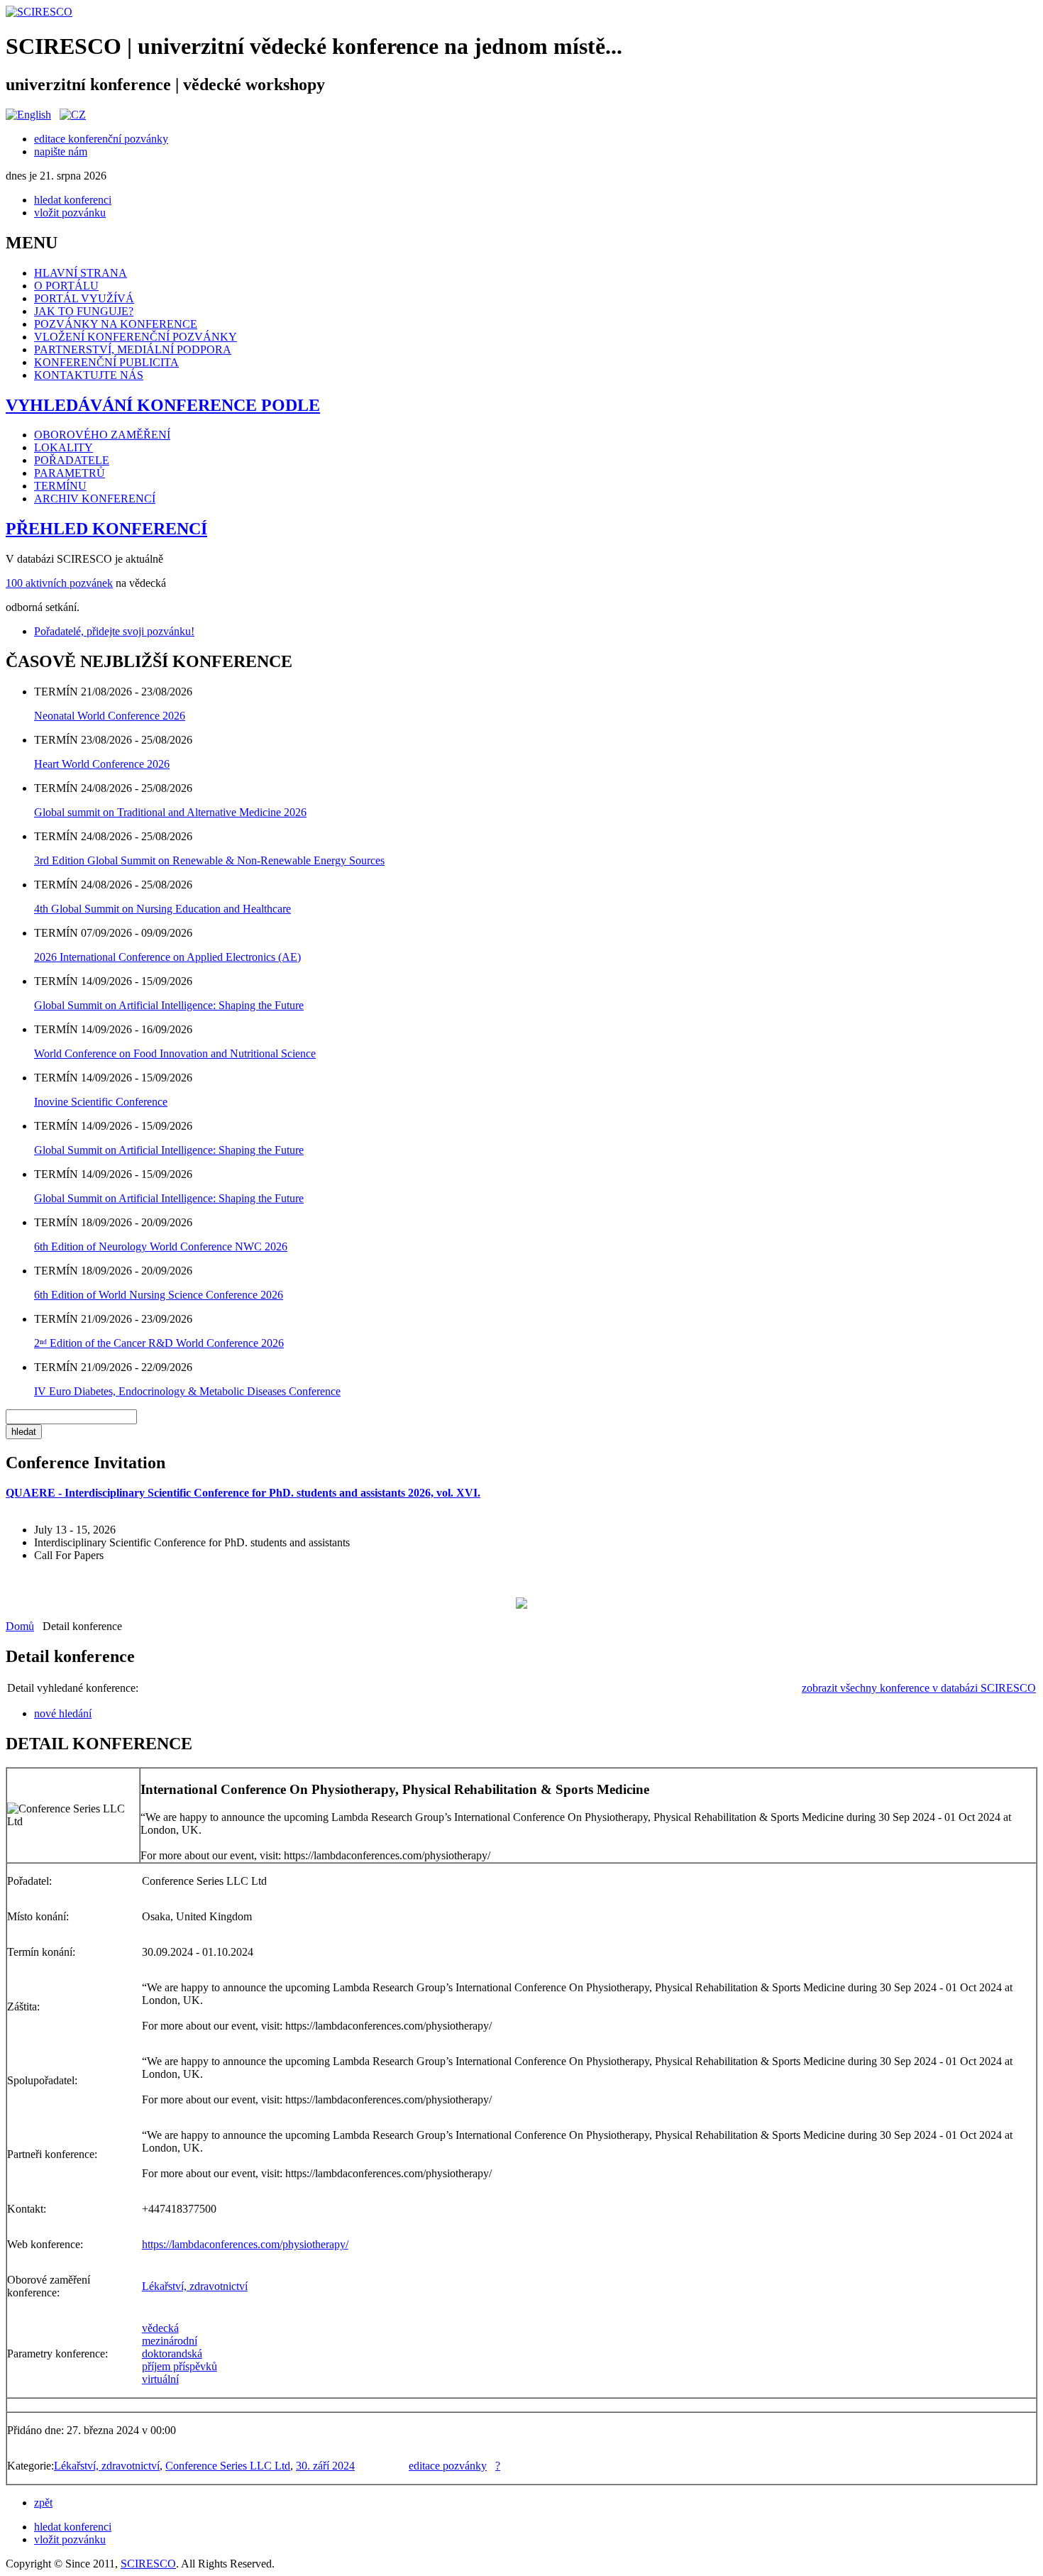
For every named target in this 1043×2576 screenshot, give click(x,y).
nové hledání (63, 1713)
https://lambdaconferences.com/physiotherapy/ (245, 2244)
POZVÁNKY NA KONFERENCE (116, 324)
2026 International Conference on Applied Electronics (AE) (167, 957)
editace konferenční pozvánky (101, 139)
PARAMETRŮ (70, 473)
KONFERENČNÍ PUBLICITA (106, 362)
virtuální (160, 2379)
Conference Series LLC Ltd (228, 2466)
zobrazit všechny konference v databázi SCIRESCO (919, 1688)
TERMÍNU (60, 486)
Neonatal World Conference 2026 (110, 716)
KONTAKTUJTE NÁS (89, 375)
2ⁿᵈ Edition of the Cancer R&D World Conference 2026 (159, 1343)
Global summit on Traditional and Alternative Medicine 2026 (170, 812)
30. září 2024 (325, 2466)
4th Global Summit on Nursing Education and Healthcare (162, 909)
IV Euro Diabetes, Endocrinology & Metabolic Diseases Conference (187, 1391)
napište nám (61, 152)
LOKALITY (64, 447)
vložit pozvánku (70, 213)
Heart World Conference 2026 (102, 764)
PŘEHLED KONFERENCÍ (106, 529)
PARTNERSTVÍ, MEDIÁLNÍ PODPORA (133, 349)
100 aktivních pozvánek (59, 583)
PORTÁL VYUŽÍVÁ (84, 298)
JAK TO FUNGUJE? (84, 311)
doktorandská (172, 2354)
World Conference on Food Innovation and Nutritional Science (175, 1053)
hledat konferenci (73, 200)
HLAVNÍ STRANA (81, 273)
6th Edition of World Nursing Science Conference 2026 (159, 1295)
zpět (43, 2503)
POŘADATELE (72, 460)
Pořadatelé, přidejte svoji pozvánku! (114, 631)
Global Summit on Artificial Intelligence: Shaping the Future (169, 1005)
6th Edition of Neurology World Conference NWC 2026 (161, 1246)
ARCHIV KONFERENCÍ (95, 499)
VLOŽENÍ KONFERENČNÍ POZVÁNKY (136, 337)
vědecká (160, 2328)
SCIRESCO (148, 2564)
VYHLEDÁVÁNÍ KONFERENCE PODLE (163, 405)
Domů (20, 1626)
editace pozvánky (448, 2466)
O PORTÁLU (66, 286)
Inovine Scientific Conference (101, 1102)
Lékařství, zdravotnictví (195, 2286)
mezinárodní (170, 2341)
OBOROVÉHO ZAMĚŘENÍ (102, 435)
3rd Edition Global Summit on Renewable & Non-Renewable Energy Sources (209, 860)
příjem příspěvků (180, 2366)
